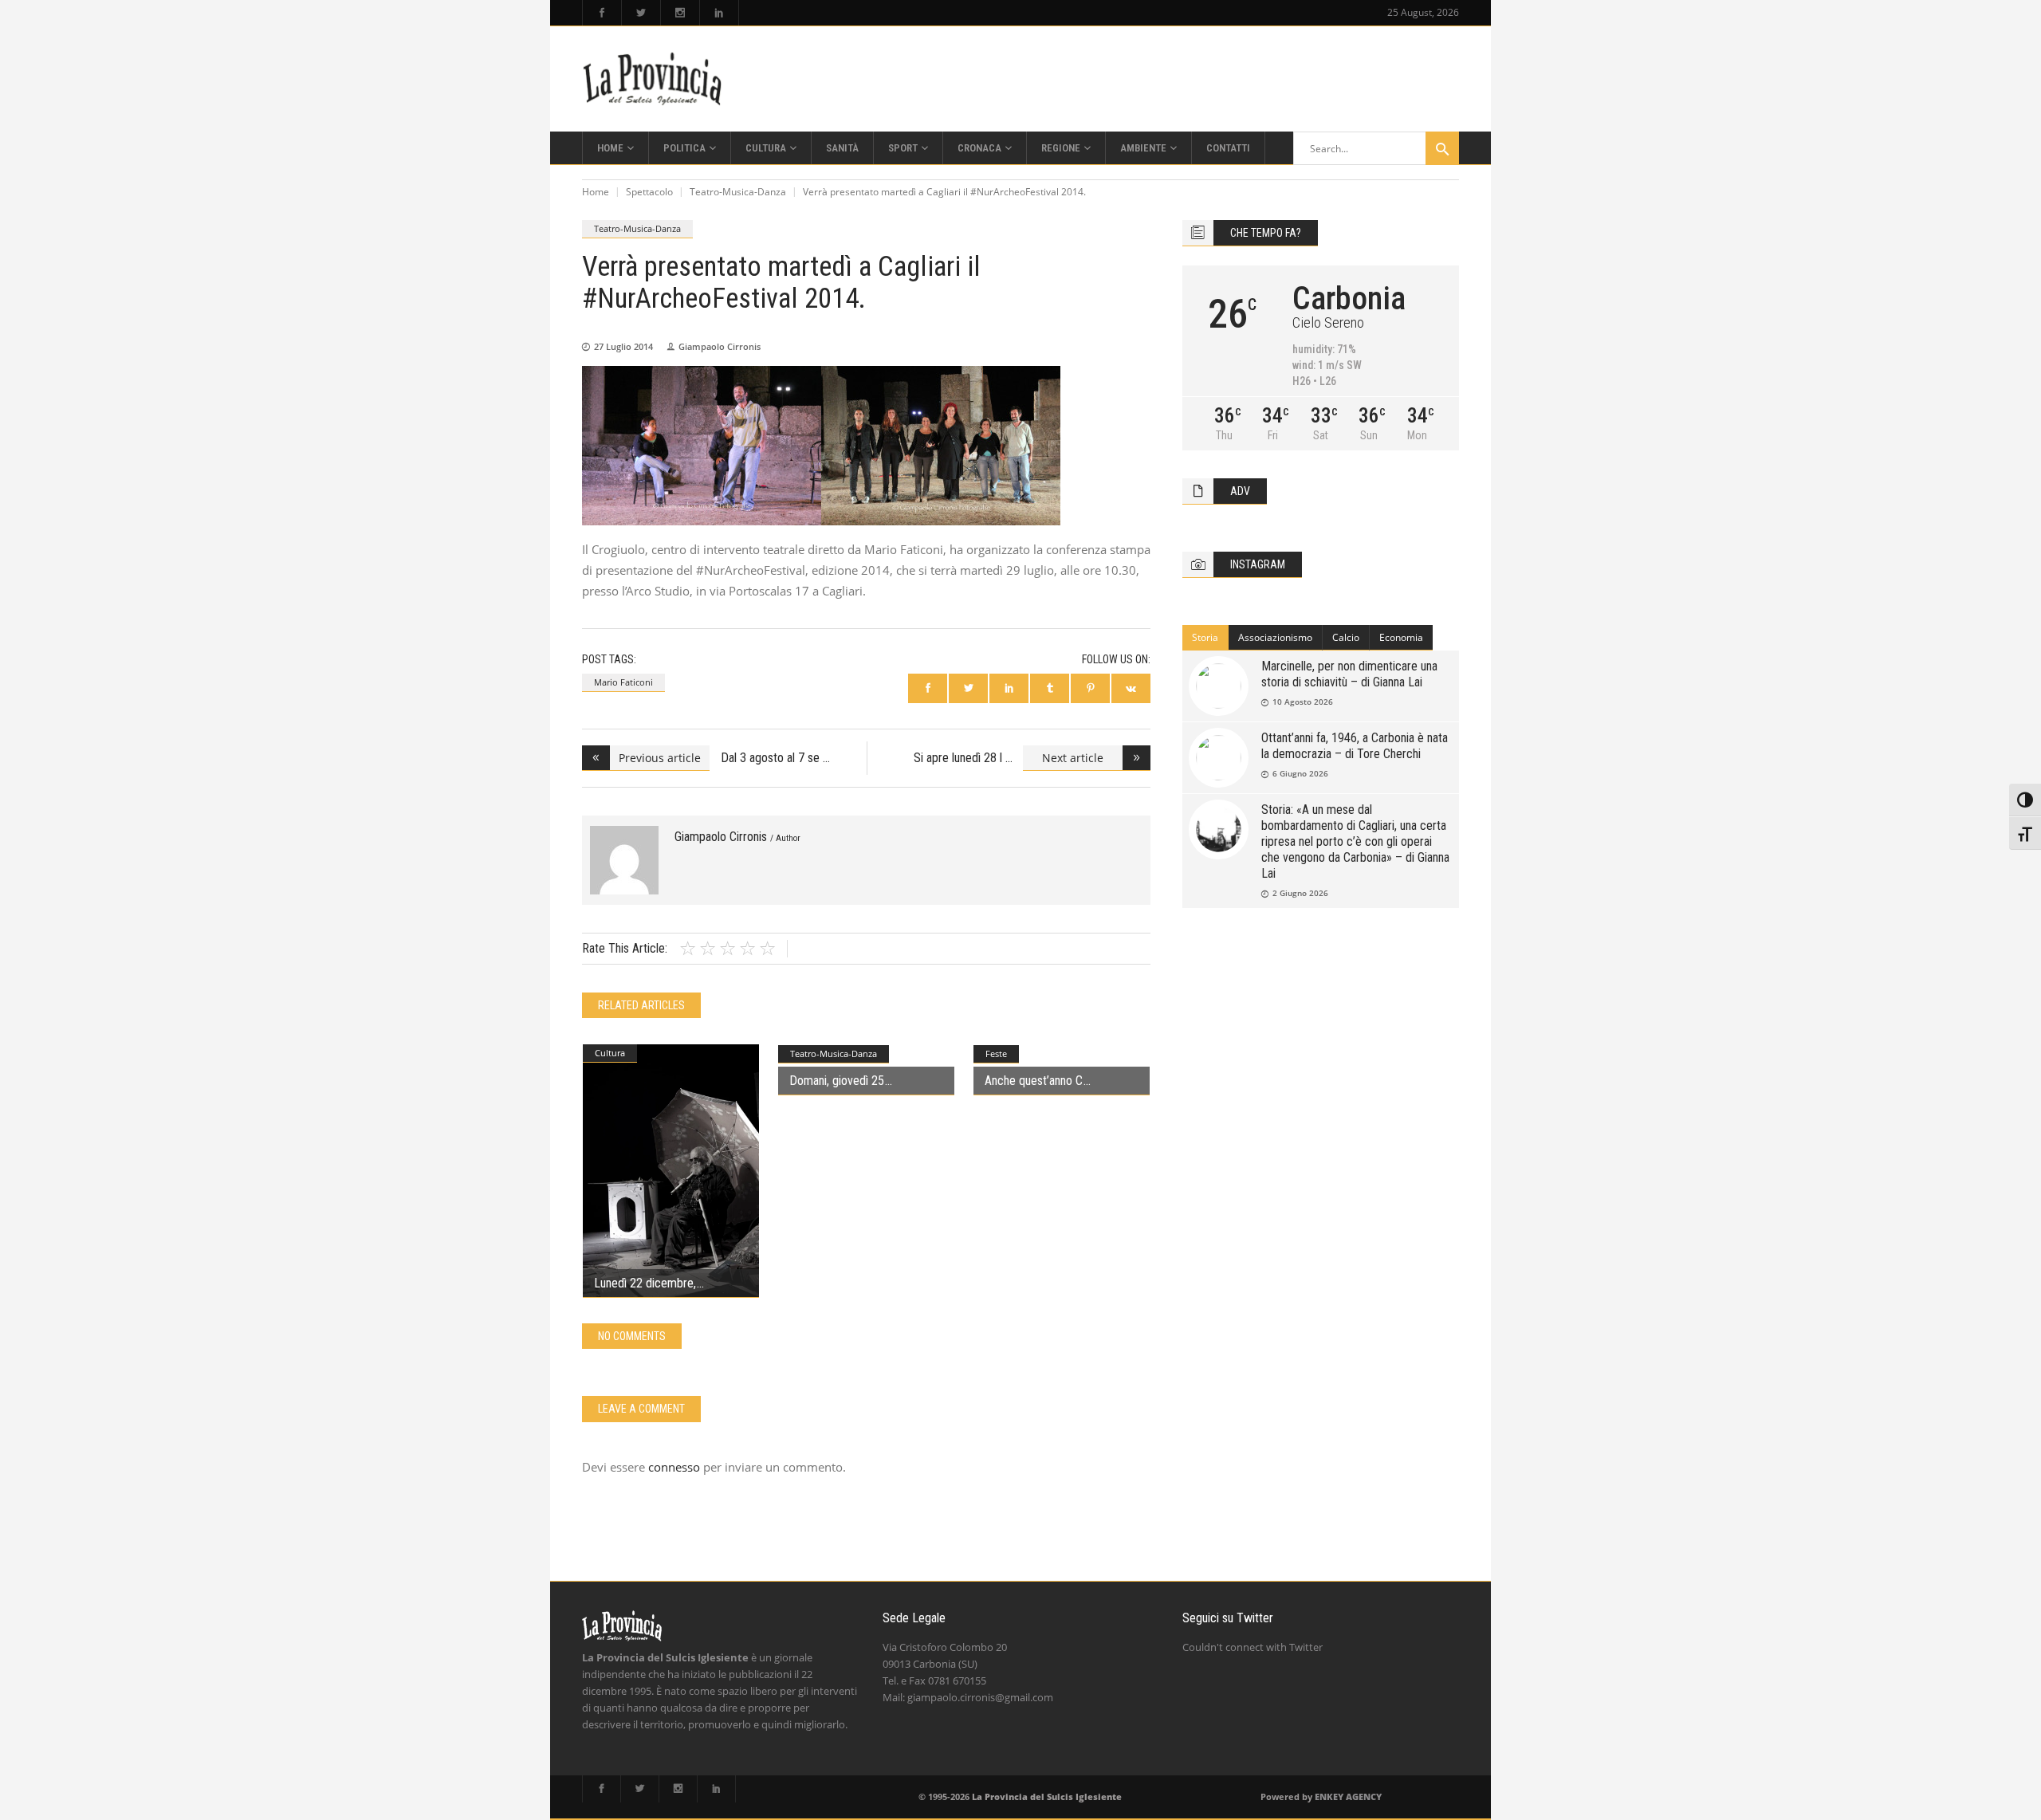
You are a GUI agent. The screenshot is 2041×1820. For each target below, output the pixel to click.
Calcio (1346, 637)
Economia (1401, 637)
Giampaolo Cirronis (720, 346)
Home (596, 192)
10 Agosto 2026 (1303, 702)
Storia (1205, 637)
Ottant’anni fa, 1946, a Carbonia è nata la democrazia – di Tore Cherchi (1355, 746)
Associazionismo (1275, 637)
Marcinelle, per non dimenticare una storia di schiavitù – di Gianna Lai (1349, 674)
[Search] (1442, 148)
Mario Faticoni (623, 682)
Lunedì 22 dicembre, (645, 1283)
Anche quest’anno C (1034, 1081)
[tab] (1205, 638)
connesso (674, 1467)
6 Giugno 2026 (1300, 773)
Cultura (610, 1053)
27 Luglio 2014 (623, 346)
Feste (996, 1053)
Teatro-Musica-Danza (738, 192)
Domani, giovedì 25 (837, 1081)
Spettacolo (649, 192)
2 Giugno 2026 (1300, 893)
